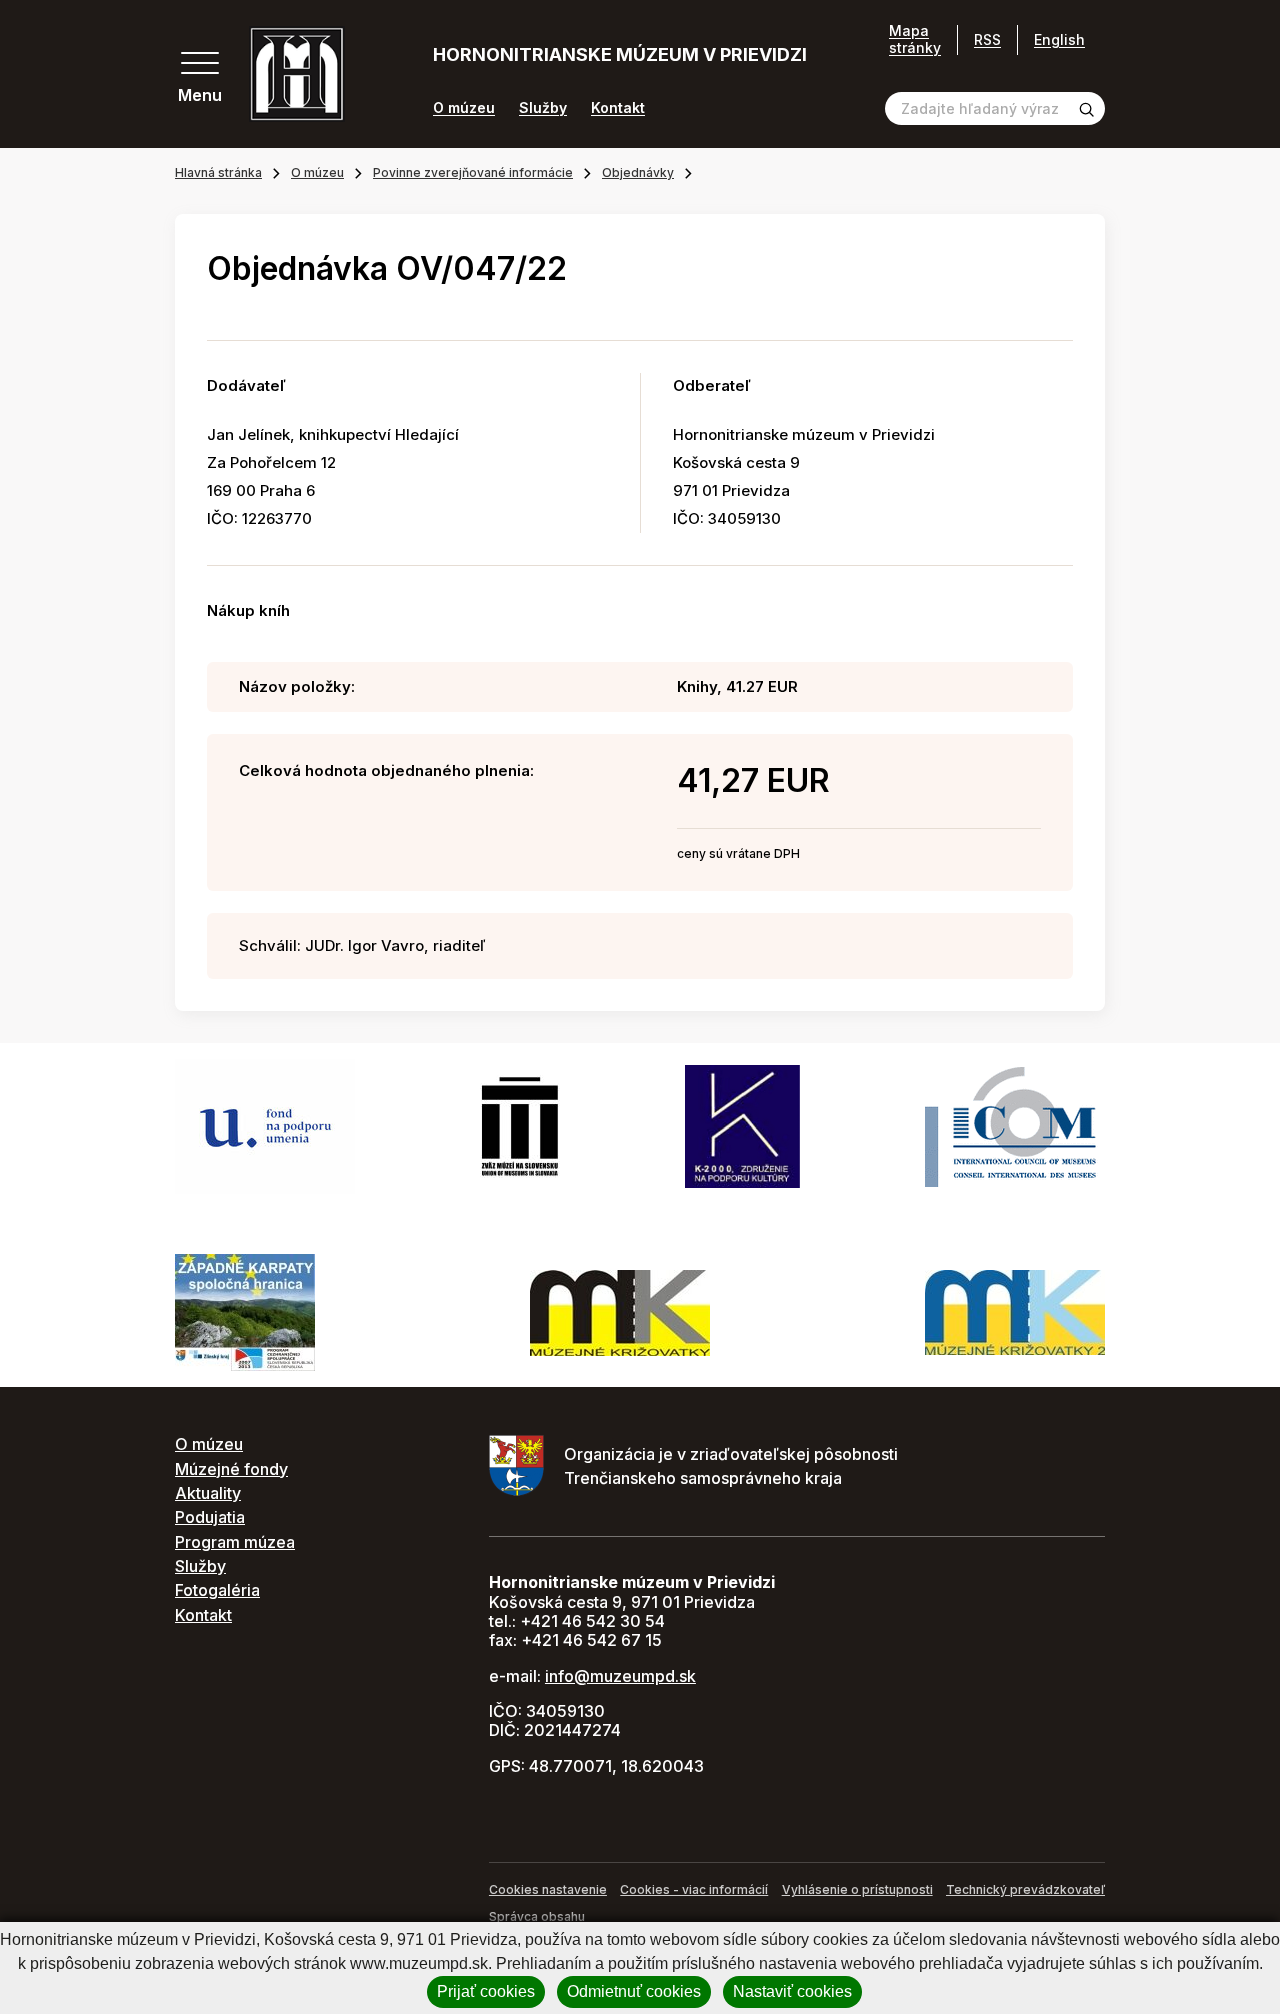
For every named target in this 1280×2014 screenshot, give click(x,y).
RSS (987, 39)
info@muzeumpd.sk (620, 1676)
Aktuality (208, 1493)
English (1059, 39)
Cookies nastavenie (548, 1889)
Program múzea (235, 1542)
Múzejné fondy (231, 1469)
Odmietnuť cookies (634, 1991)
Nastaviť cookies (792, 1991)
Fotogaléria (217, 1590)
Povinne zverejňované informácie (473, 172)
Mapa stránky (915, 39)
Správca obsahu (537, 1916)
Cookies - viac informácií (694, 1889)
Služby (543, 108)
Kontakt (618, 108)
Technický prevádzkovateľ (1025, 1889)
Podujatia (210, 1517)
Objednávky (638, 172)
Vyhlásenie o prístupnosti (857, 1889)
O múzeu (464, 108)
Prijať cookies (486, 1991)
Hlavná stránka (218, 172)
